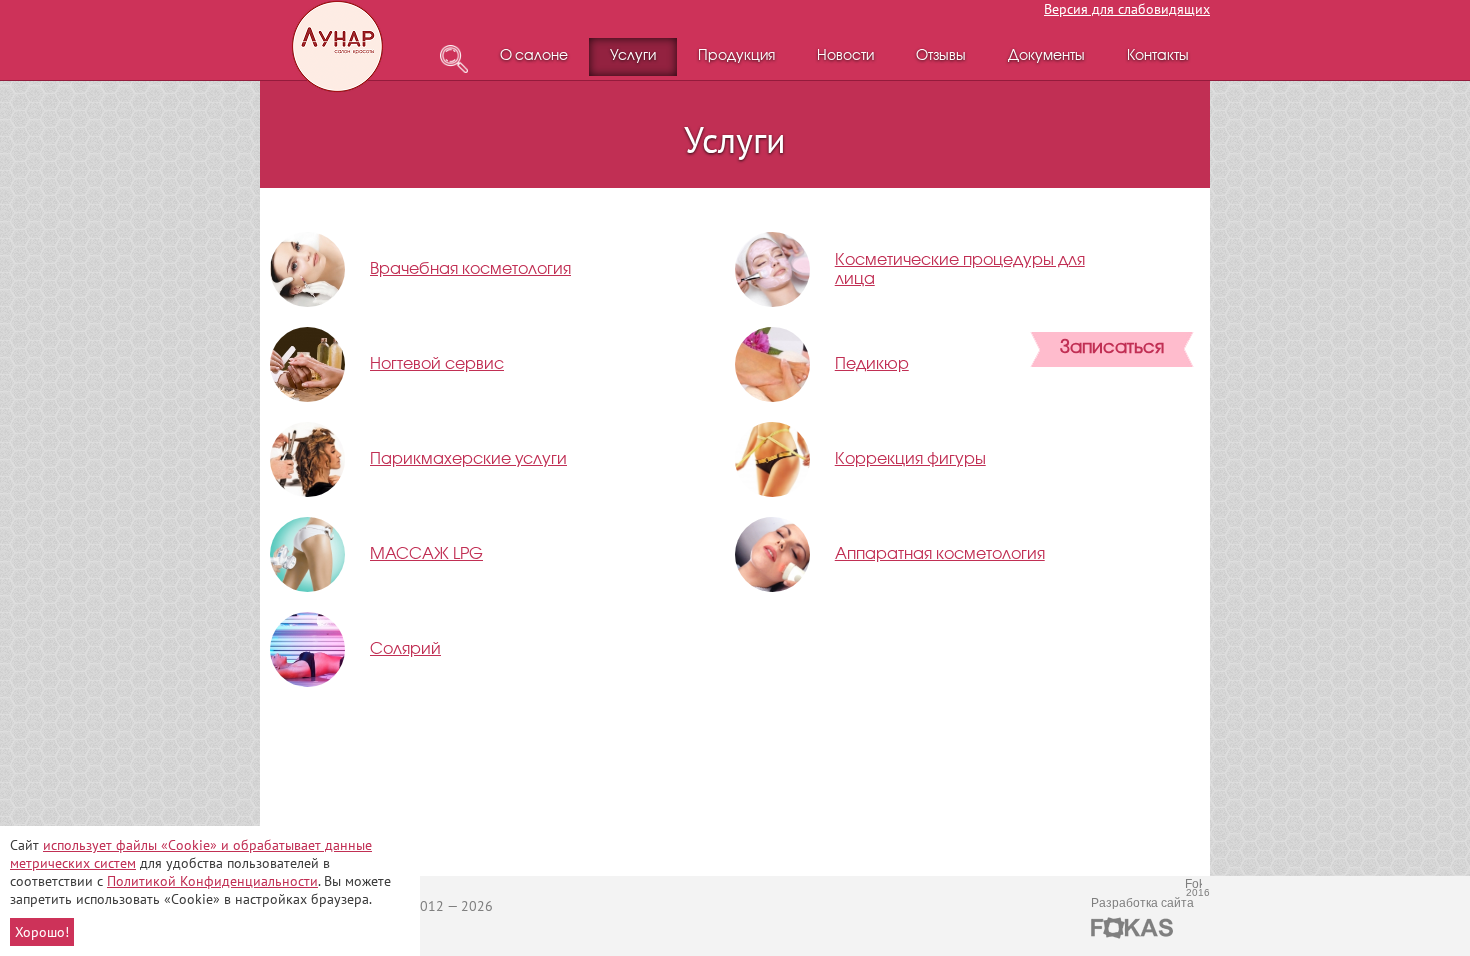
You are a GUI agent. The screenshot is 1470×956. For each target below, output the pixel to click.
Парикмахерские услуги (468, 459)
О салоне (534, 56)
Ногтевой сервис (437, 364)
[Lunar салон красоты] (339, 46)
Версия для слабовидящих (1127, 9)
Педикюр (872, 364)
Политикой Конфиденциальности (212, 881)
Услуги (633, 56)
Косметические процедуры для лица (960, 270)
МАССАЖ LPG (426, 554)
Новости (845, 56)
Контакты (1158, 56)
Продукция (736, 56)
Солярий (405, 649)
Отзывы (941, 56)
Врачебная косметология (470, 269)
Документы (1046, 56)
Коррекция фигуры (910, 459)
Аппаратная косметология (940, 554)
